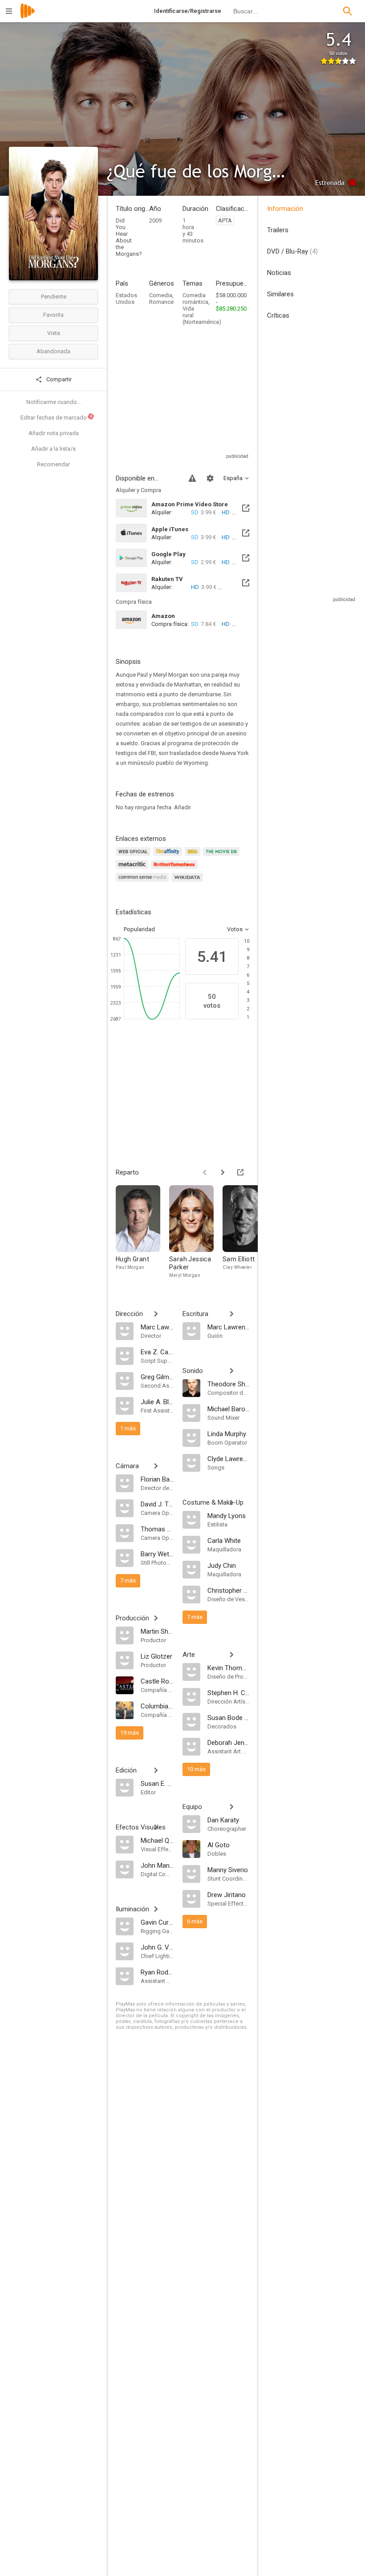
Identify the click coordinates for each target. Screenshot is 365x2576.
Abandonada (53, 351)
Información (285, 209)
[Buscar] (348, 11)
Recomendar (53, 464)
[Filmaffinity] (169, 857)
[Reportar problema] (192, 478)
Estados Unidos (126, 299)
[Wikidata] (188, 882)
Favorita (53, 315)
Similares (280, 294)
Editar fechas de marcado (57, 417)
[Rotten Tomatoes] (176, 870)
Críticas (278, 315)
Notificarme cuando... (54, 402)
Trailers (278, 230)
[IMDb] (194, 857)
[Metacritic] (133, 870)
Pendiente (54, 297)
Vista (54, 333)
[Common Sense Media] (144, 882)
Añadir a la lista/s (53, 449)
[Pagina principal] (28, 17)
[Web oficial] (134, 857)
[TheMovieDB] (223, 857)
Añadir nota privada (54, 433)
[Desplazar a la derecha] (223, 1172)
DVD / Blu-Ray (292, 251)
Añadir (182, 807)
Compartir (58, 379)
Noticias (279, 273)
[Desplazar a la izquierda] (205, 1172)
